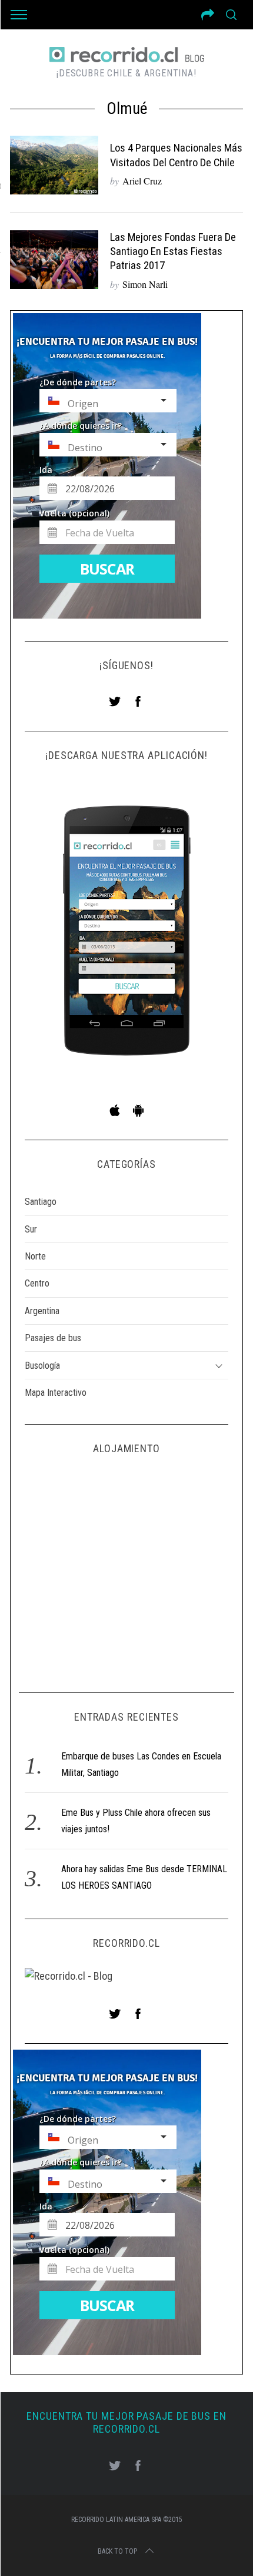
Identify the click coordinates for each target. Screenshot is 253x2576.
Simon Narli (145, 284)
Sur (31, 1229)
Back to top (117, 2551)
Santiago (41, 1202)
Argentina (42, 1311)
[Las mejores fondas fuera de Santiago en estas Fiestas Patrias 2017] (54, 260)
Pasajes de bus (53, 1338)
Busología (42, 1366)
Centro (37, 1283)
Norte (35, 1256)
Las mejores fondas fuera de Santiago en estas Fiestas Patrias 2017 (173, 251)
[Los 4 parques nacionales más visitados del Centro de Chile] (54, 165)
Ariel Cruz (142, 181)
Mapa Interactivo (56, 1393)
